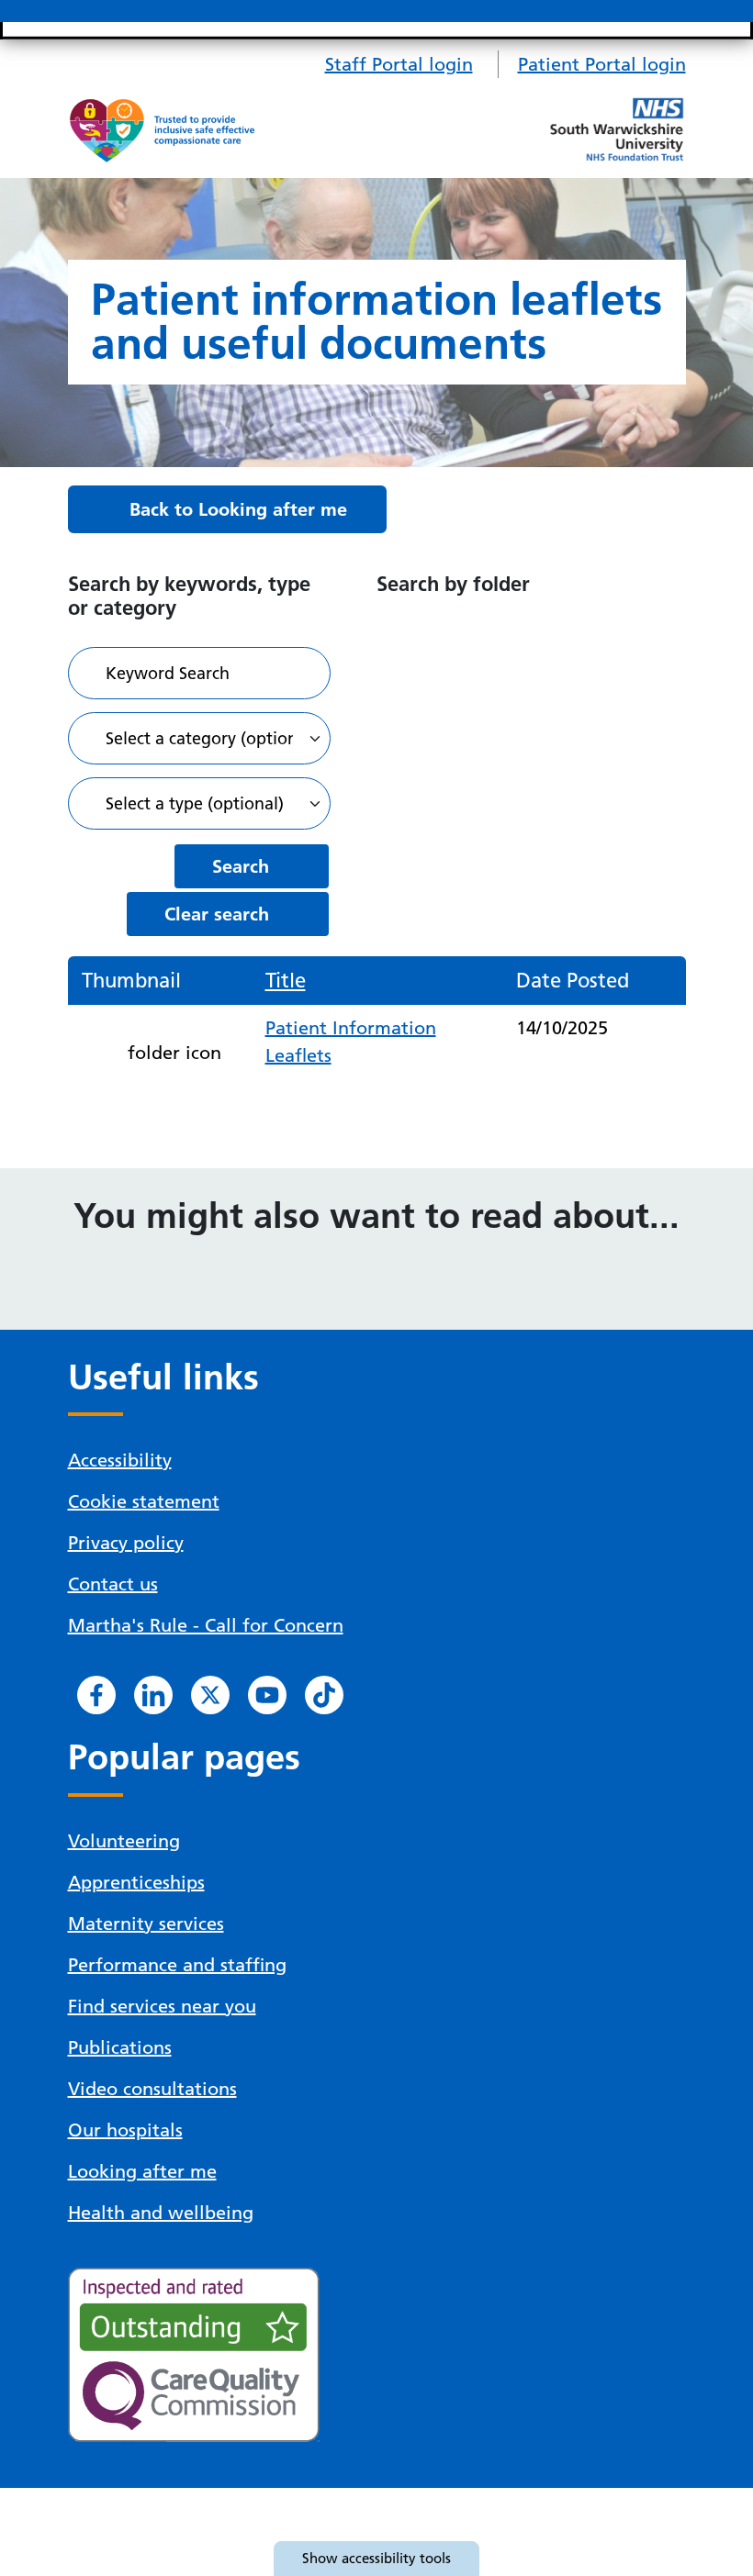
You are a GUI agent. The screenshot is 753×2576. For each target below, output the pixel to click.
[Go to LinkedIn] (153, 1695)
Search (241, 866)
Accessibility (120, 1460)
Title (286, 981)
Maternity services (146, 1924)
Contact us (113, 1584)
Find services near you (162, 2006)
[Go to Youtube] (267, 1695)
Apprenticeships (136, 1882)
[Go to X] (210, 1695)
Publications (120, 2047)
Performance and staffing (177, 1965)
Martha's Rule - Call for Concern (206, 1625)
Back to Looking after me (238, 509)
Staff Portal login (399, 64)
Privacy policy (126, 1543)
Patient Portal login (602, 64)
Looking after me (142, 2171)
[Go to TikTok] (324, 1695)
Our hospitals (125, 2130)
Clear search (217, 914)
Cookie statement (144, 1501)
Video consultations (152, 2089)
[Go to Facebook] (96, 1695)
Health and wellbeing (161, 2213)
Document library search (200, 673)
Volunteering (124, 1841)
